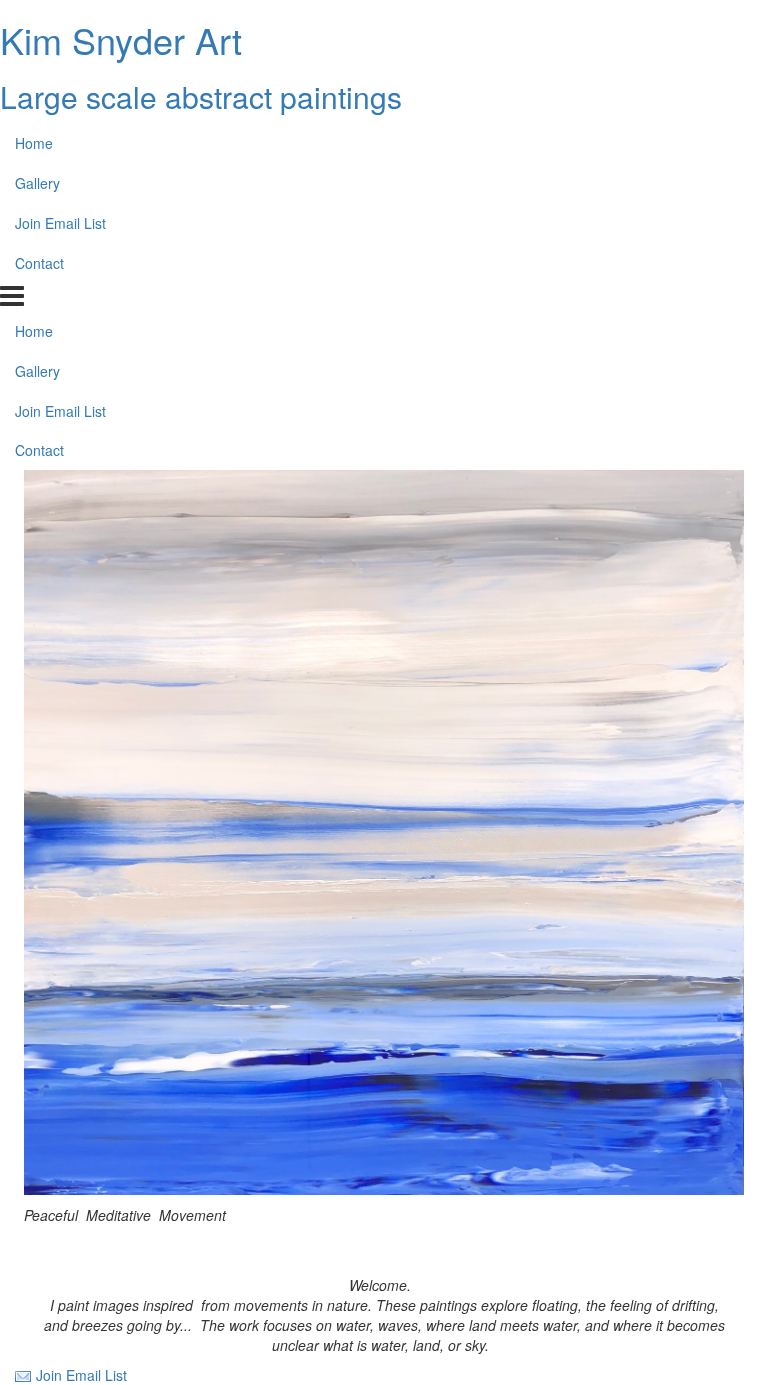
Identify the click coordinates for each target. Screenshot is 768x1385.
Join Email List (60, 223)
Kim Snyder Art (121, 39)
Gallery (37, 183)
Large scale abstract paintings (201, 96)
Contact (39, 263)
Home (34, 143)
